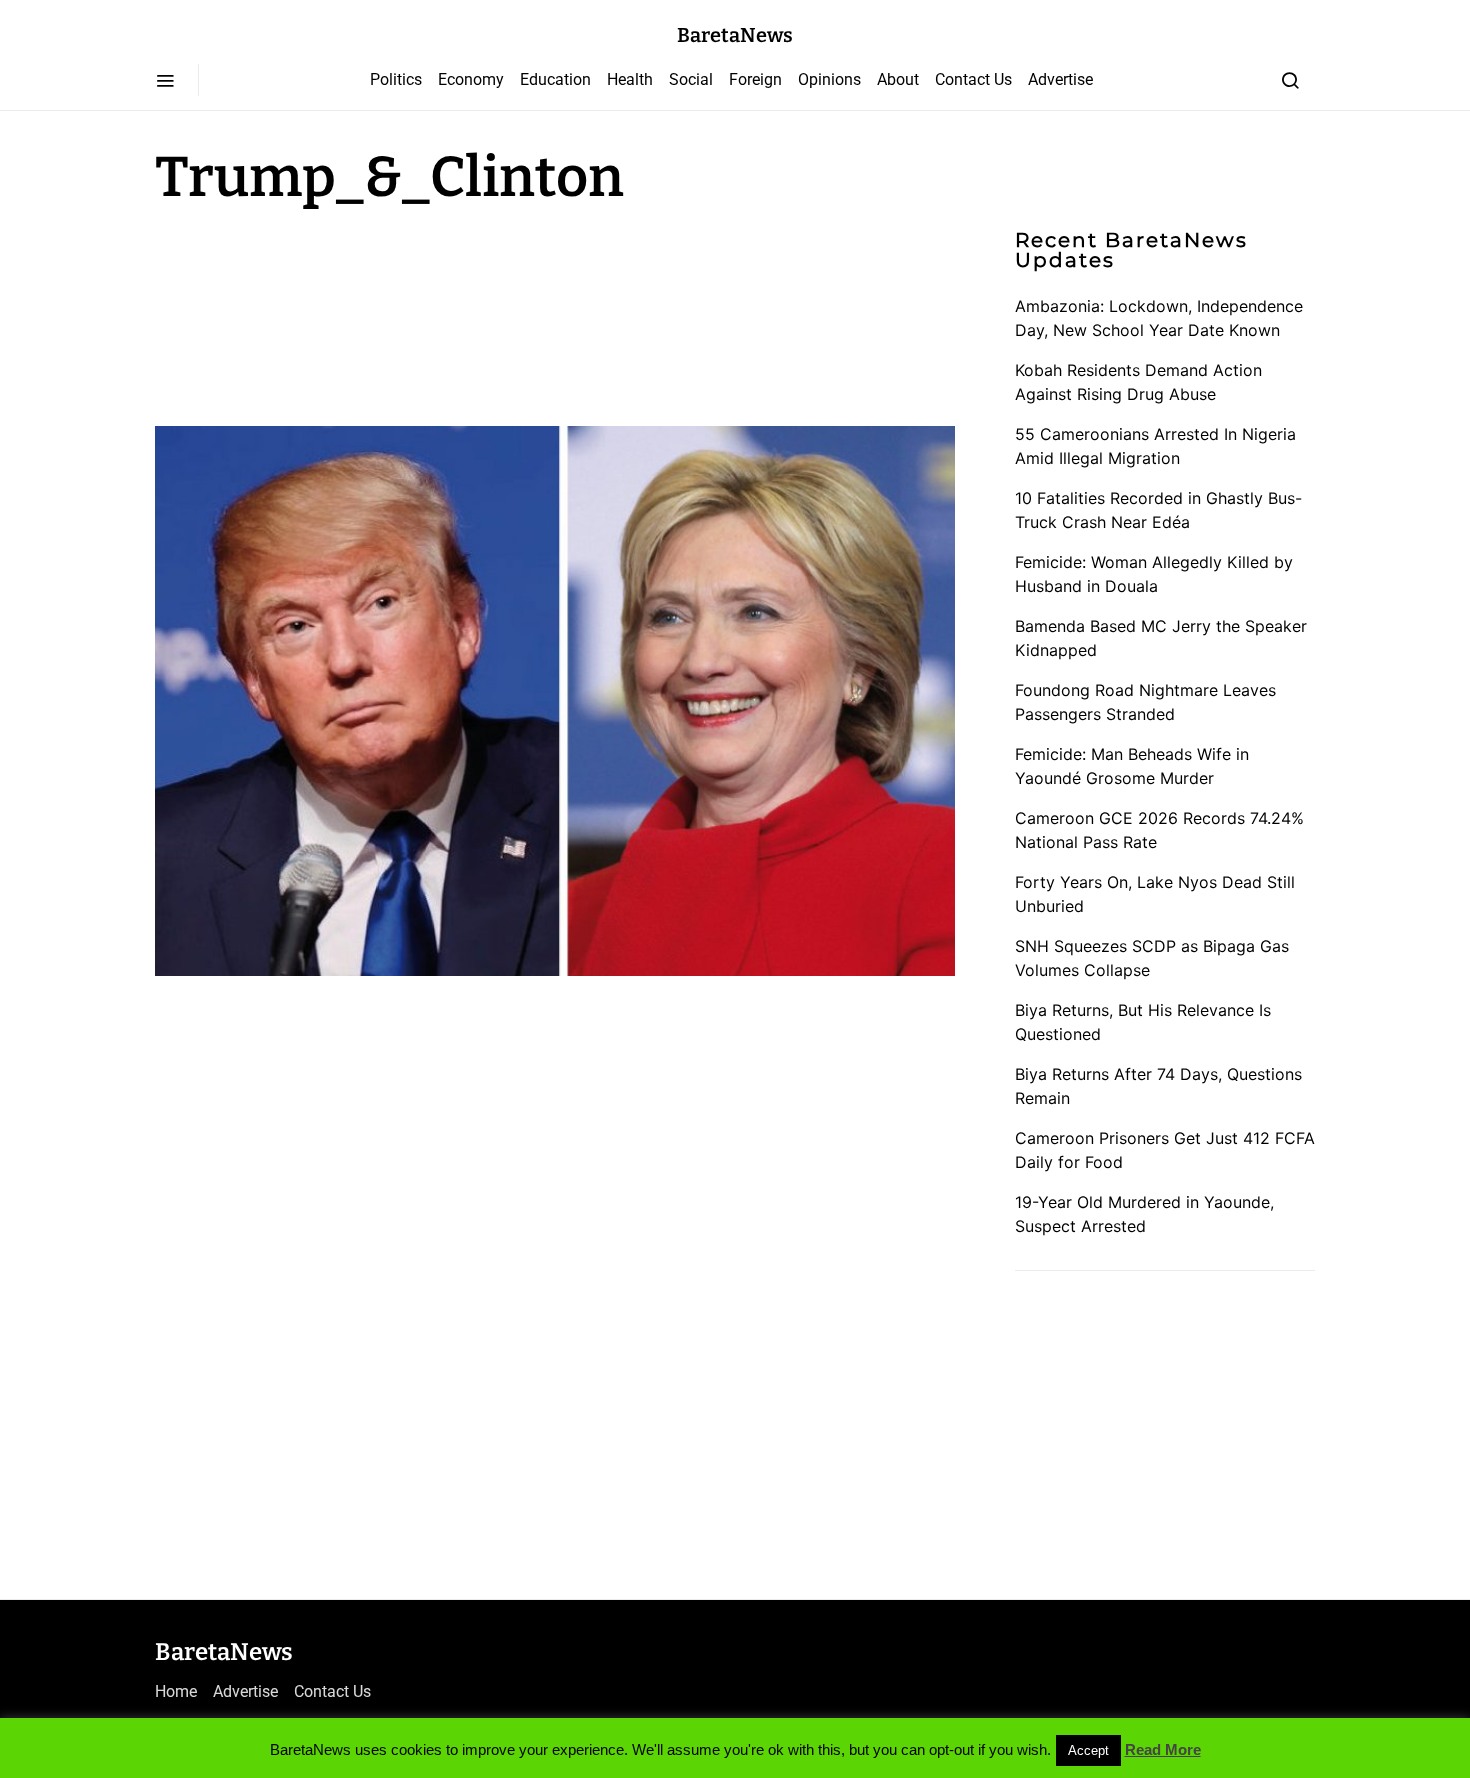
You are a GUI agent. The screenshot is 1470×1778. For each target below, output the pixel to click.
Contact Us (973, 79)
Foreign (755, 79)
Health (630, 79)
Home (176, 1691)
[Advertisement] (315, 312)
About (898, 79)
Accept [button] (1088, 1750)
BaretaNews (735, 35)
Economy (471, 79)
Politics (396, 79)
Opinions (829, 79)
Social (691, 79)
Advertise (1060, 79)
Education (555, 79)
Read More (1163, 1749)
